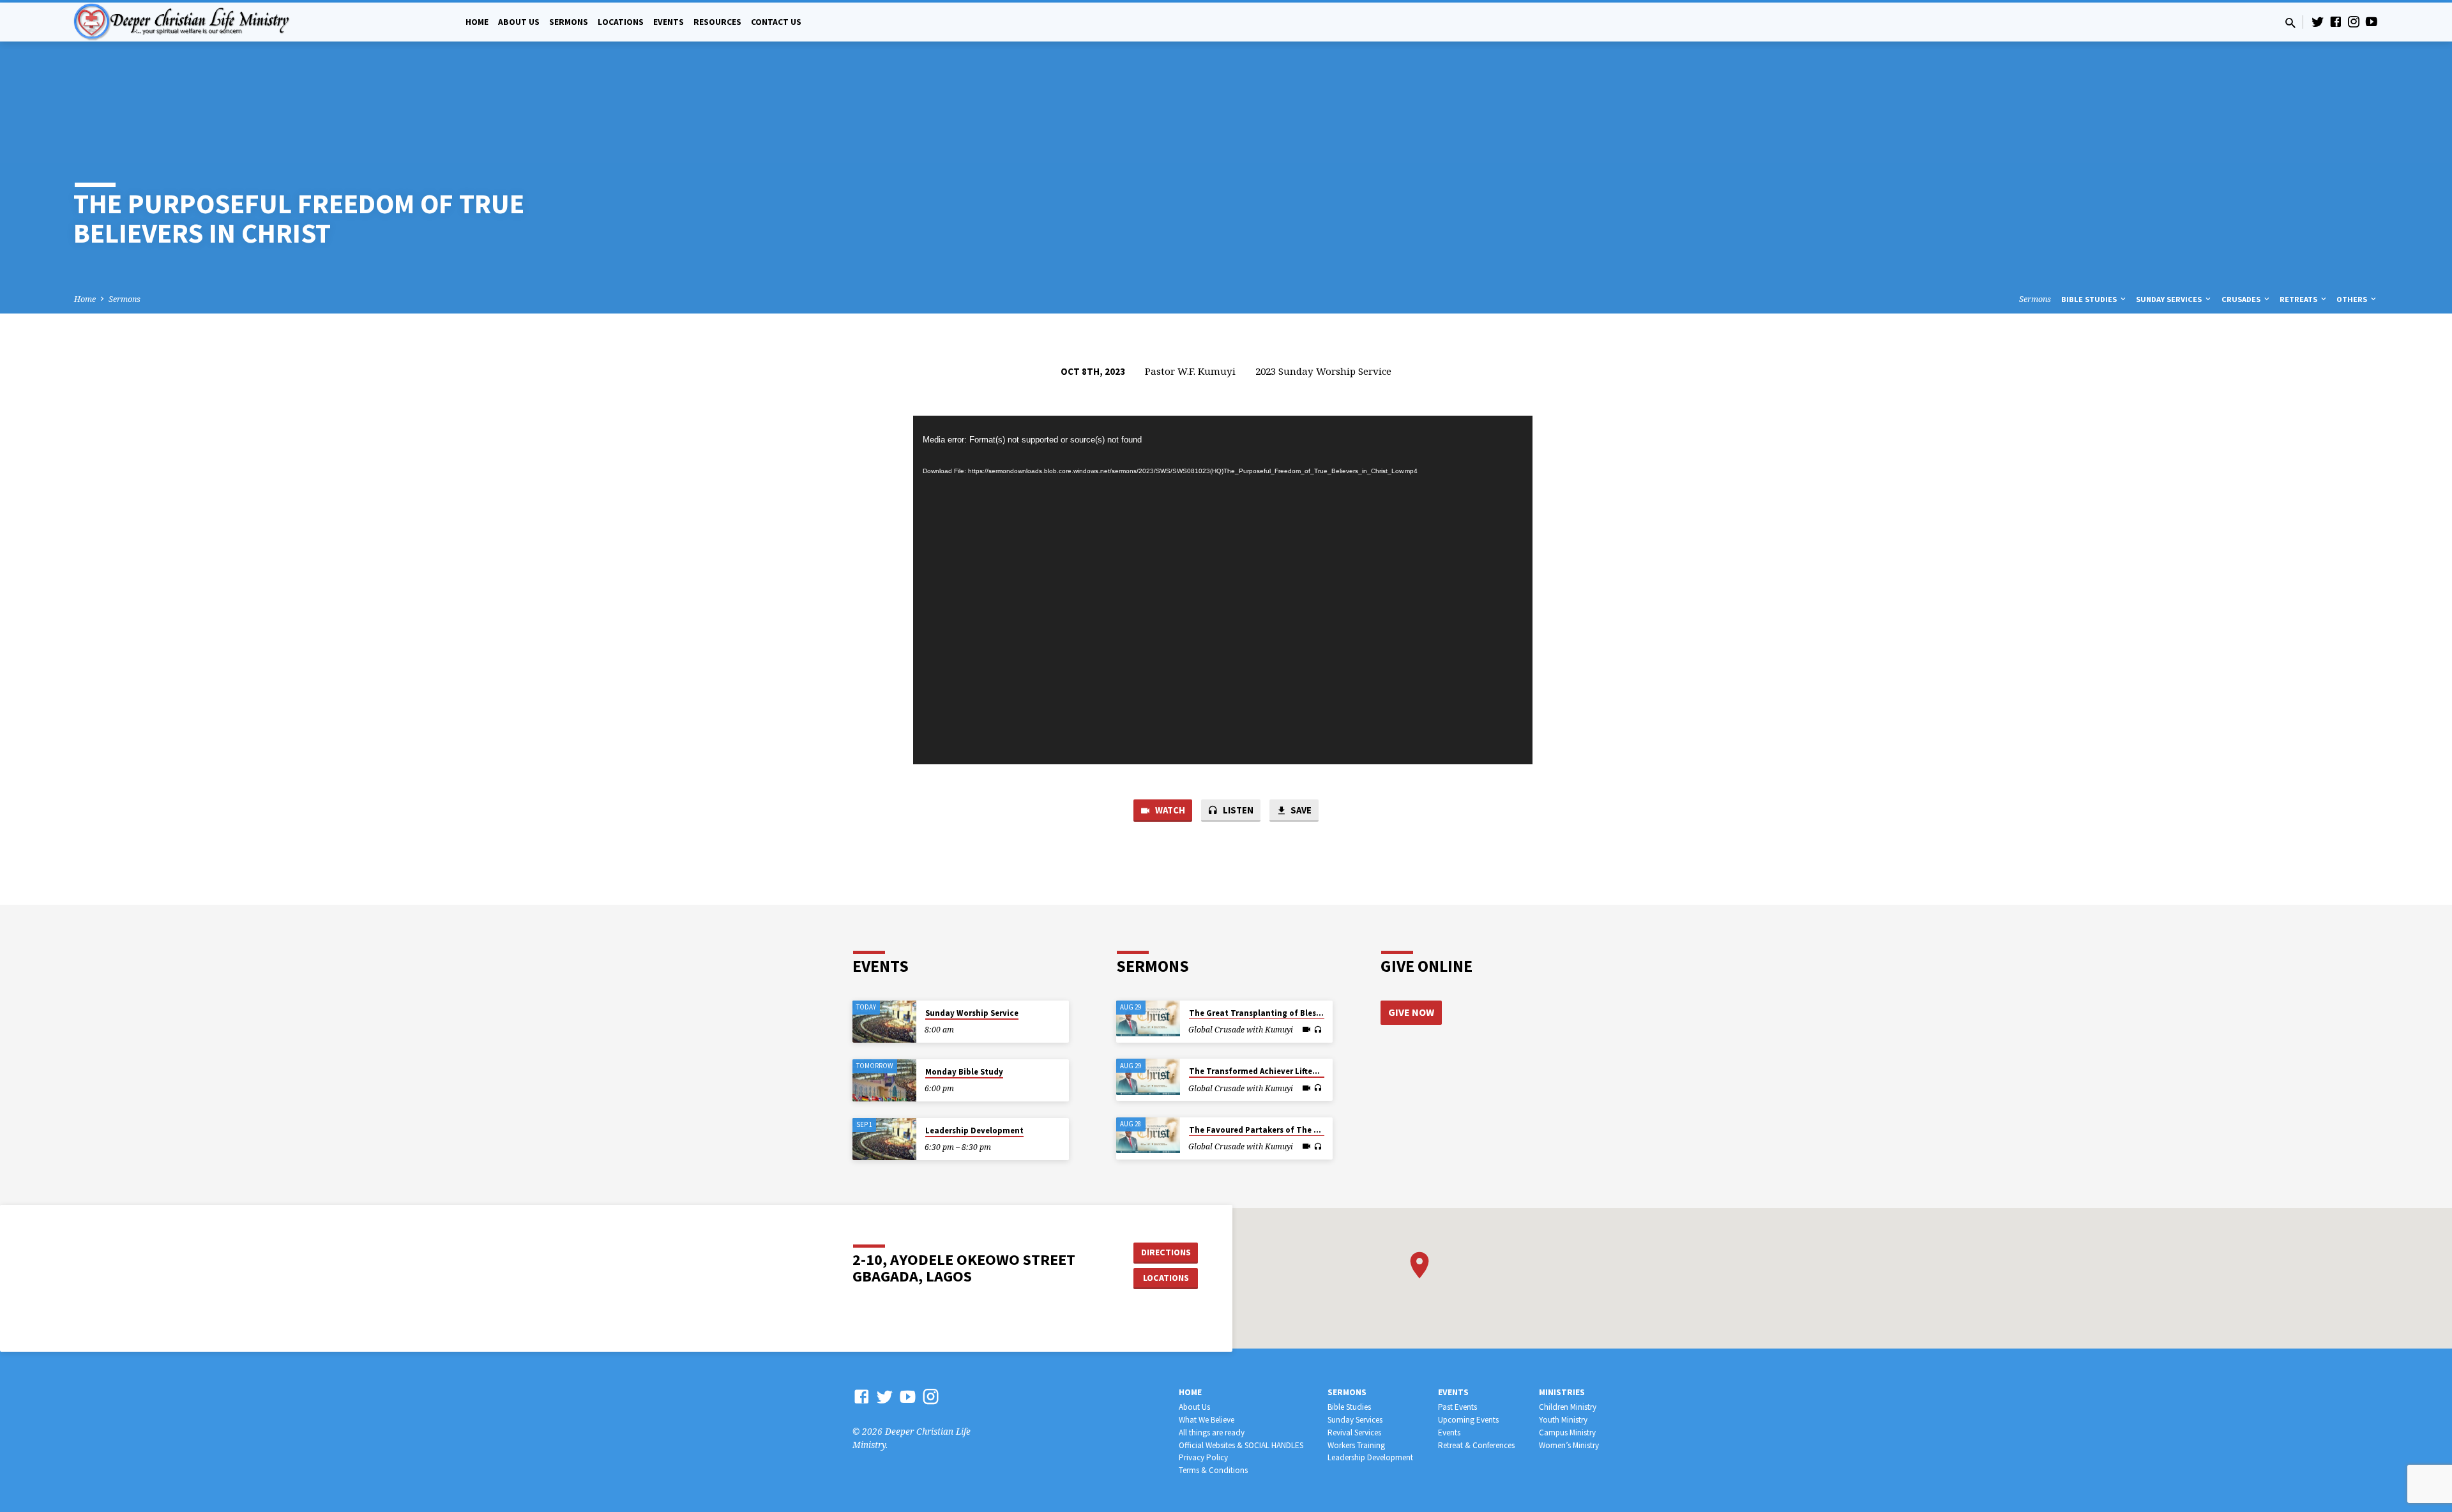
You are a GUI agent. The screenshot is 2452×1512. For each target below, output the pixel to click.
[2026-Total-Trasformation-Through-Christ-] (1148, 1018)
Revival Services (1354, 1433)
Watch (1169, 810)
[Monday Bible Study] (884, 1081)
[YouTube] (2372, 21)
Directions (1166, 1252)
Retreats (2299, 299)
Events (669, 22)
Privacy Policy (1203, 1457)
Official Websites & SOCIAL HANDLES (1241, 1445)
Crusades (2242, 299)
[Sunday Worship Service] (884, 1022)
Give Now (1411, 1012)
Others (2353, 299)
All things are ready (1212, 1433)
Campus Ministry (1567, 1433)
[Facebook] (2336, 21)
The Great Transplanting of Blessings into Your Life (1290, 1013)
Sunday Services (2170, 299)
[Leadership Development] (884, 1139)
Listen (1237, 810)
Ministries (1562, 1392)
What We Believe (1207, 1420)
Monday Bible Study (964, 1072)
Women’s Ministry (1569, 1445)
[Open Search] (2290, 23)
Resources (717, 22)
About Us (519, 22)
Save (1300, 810)
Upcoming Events (1468, 1420)
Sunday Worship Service (972, 1013)
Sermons (569, 22)
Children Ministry (1568, 1407)
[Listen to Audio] (1318, 1030)
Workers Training (1356, 1445)
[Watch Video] (1306, 1029)
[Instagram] (2354, 21)
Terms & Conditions (1213, 1470)
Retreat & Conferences (1476, 1445)
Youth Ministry (1563, 1420)
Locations (621, 22)
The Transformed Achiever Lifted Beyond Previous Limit (1298, 1071)
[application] (1223, 590)
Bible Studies (2090, 299)
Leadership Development (974, 1130)
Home (477, 22)
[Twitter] (2318, 21)
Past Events (1457, 1407)
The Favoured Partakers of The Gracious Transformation (1302, 1130)
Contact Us (776, 22)
